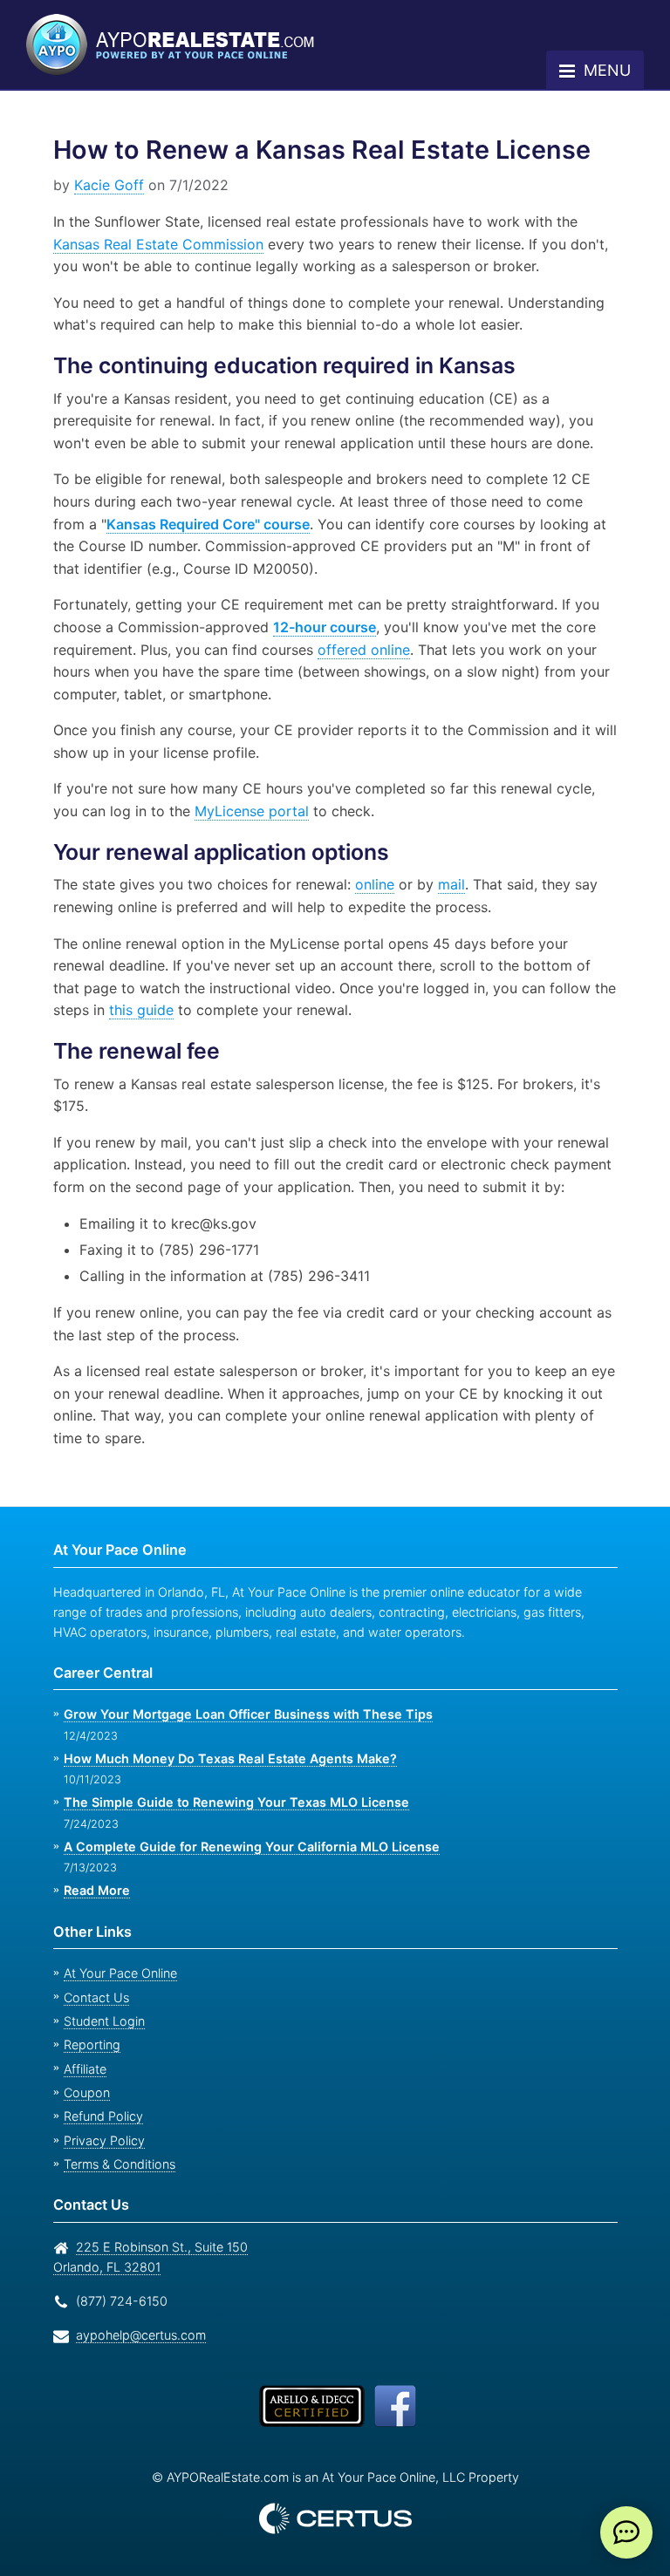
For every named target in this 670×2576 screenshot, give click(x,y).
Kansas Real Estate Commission (157, 244)
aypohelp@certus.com (136, 2335)
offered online (365, 650)
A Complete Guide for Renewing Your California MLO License (244, 1847)
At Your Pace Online (118, 1973)
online (366, 884)
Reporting (90, 2044)
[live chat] (626, 2532)
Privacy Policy (99, 2140)
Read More (96, 1890)
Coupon (85, 2092)
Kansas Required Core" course (170, 524)
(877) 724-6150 (118, 2301)
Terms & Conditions (118, 2164)
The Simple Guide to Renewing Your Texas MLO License (229, 1802)
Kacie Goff (106, 185)
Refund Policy (100, 2116)
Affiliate (84, 2069)
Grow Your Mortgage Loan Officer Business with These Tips (240, 1714)
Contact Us (94, 1997)
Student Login (102, 2021)
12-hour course (320, 627)
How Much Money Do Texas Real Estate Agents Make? (224, 1758)
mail (441, 884)
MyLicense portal (218, 811)
